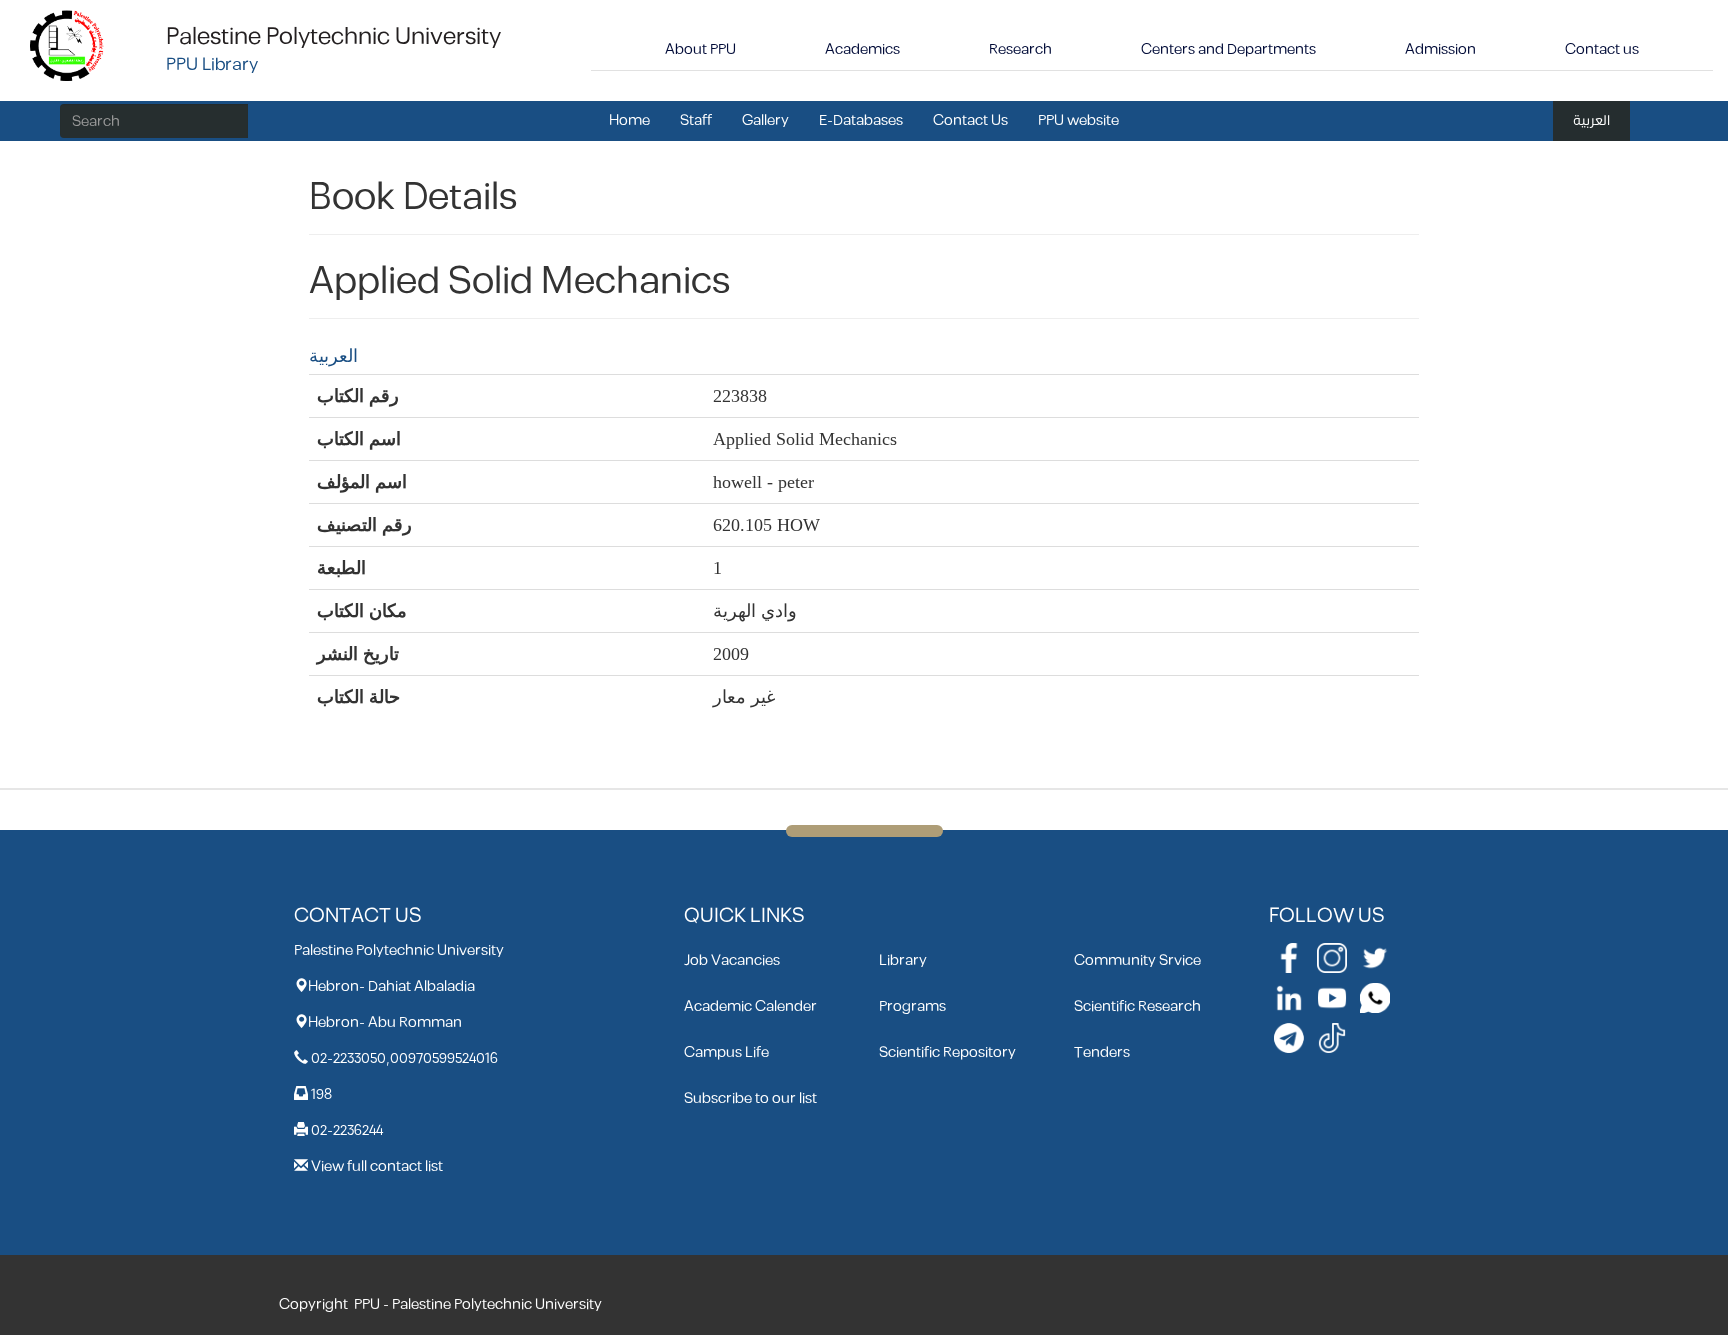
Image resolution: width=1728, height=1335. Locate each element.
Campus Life (726, 1052)
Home (629, 120)
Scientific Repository (947, 1052)
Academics (862, 49)
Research (1020, 49)
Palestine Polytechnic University (333, 37)
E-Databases (861, 120)
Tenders (1102, 1052)
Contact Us (970, 120)
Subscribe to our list (750, 1098)
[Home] (67, 44)
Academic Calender (750, 1006)
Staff (696, 120)
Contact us (1602, 49)
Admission (1440, 49)
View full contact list (377, 1166)
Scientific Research (1137, 1006)
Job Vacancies (732, 960)
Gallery (765, 120)
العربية (1591, 120)
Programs (912, 1006)
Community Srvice (1137, 960)
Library (903, 960)
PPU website (1078, 120)
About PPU (700, 49)
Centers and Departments (1228, 49)
